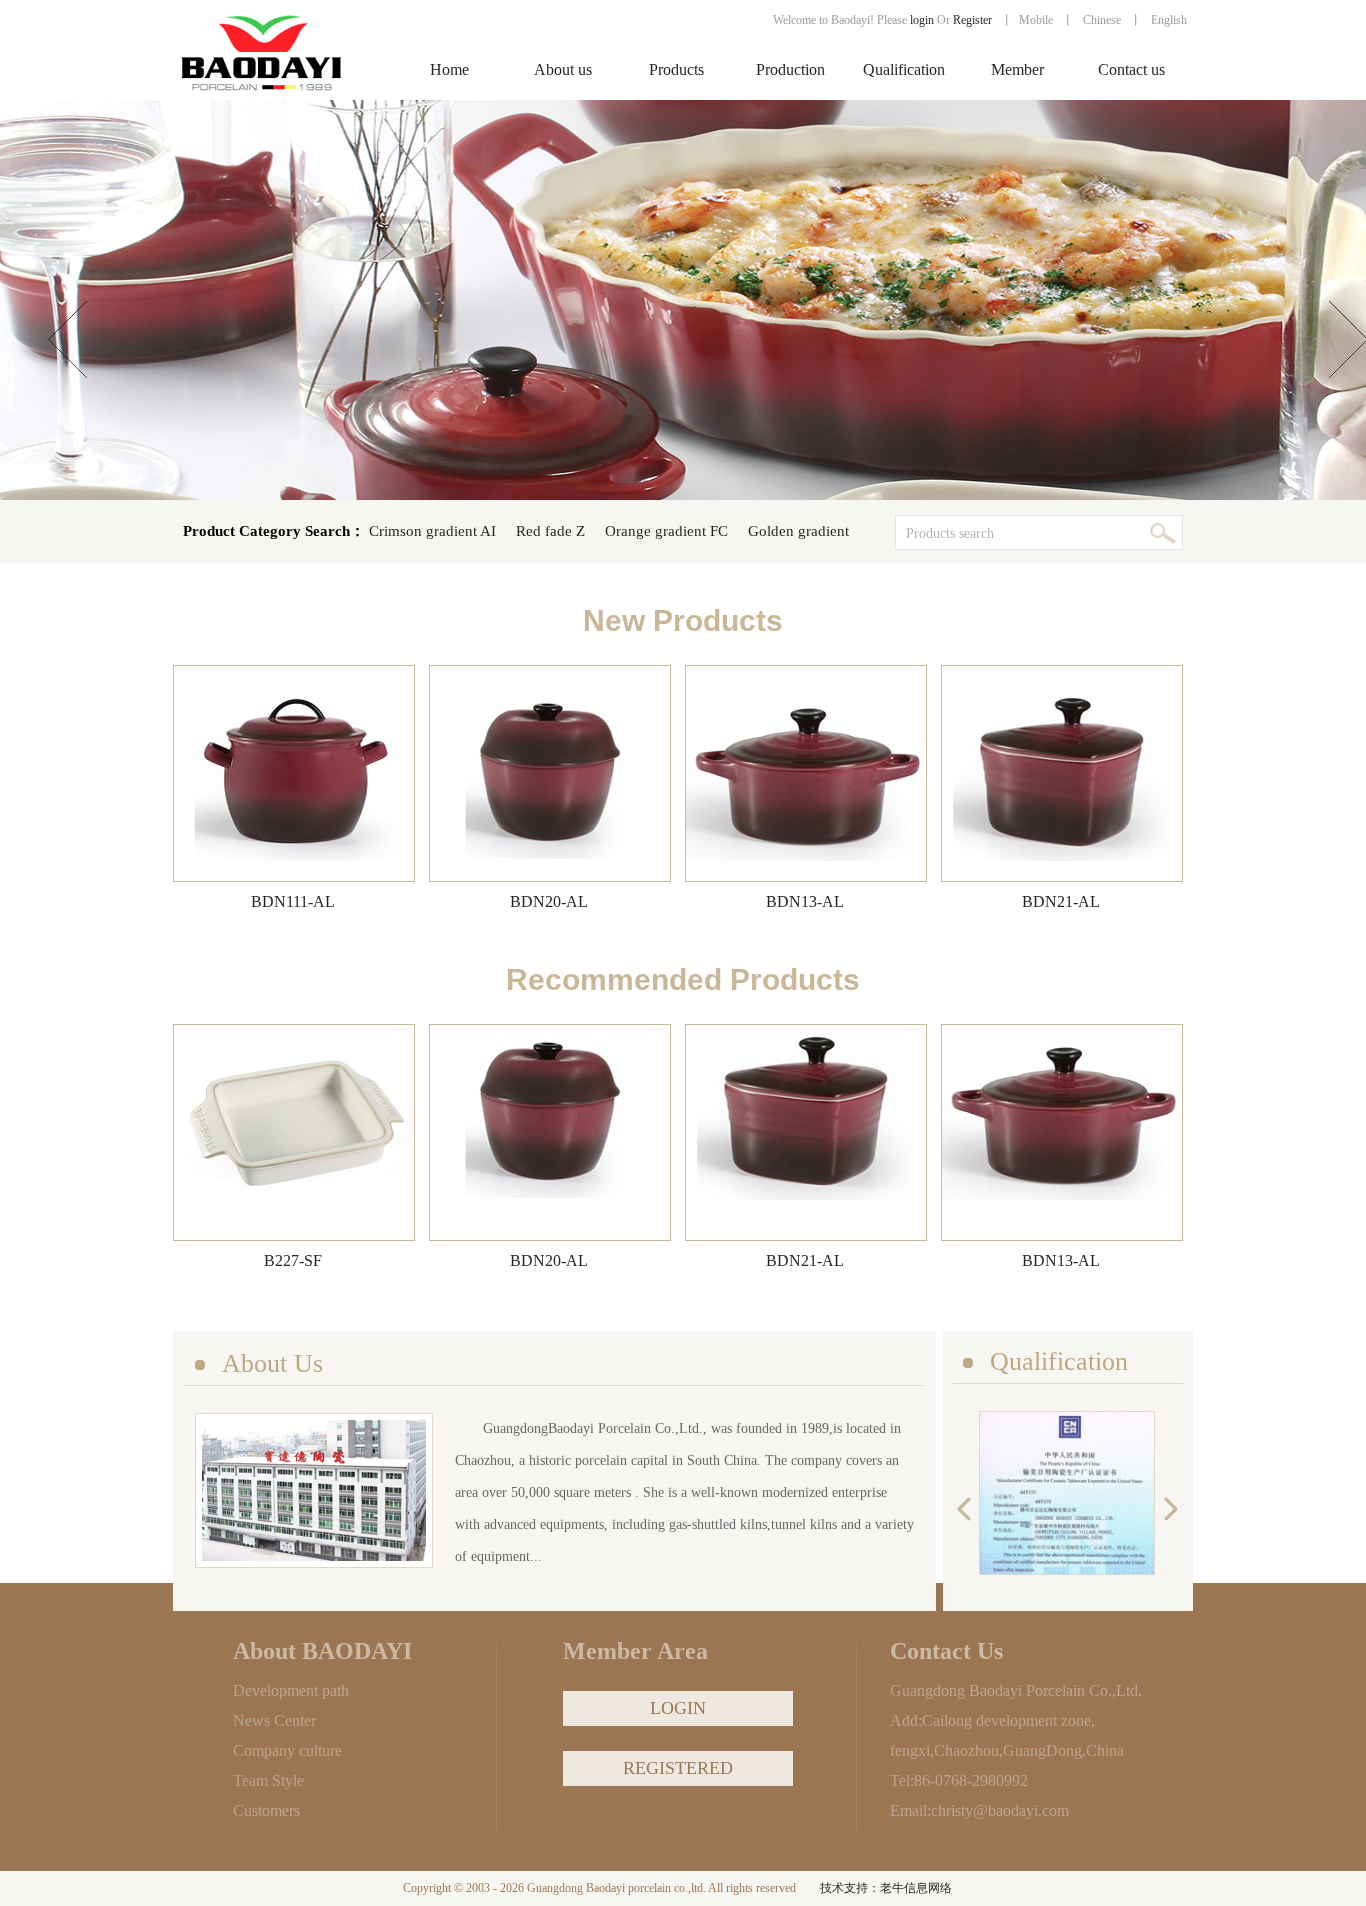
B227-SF (293, 1260)
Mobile (1036, 20)
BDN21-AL (1061, 901)
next (1166, 1509)
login (922, 20)
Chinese (1102, 20)
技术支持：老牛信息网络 (886, 1888)
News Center (274, 1720)
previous (969, 1509)
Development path (291, 1690)
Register (974, 20)
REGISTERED (678, 1768)
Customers (266, 1810)
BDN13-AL (805, 901)
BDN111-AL (293, 901)
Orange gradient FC (666, 531)
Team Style (268, 1780)
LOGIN (678, 1708)
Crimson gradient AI (432, 531)
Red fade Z (550, 531)
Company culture (287, 1750)
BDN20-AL (549, 901)
